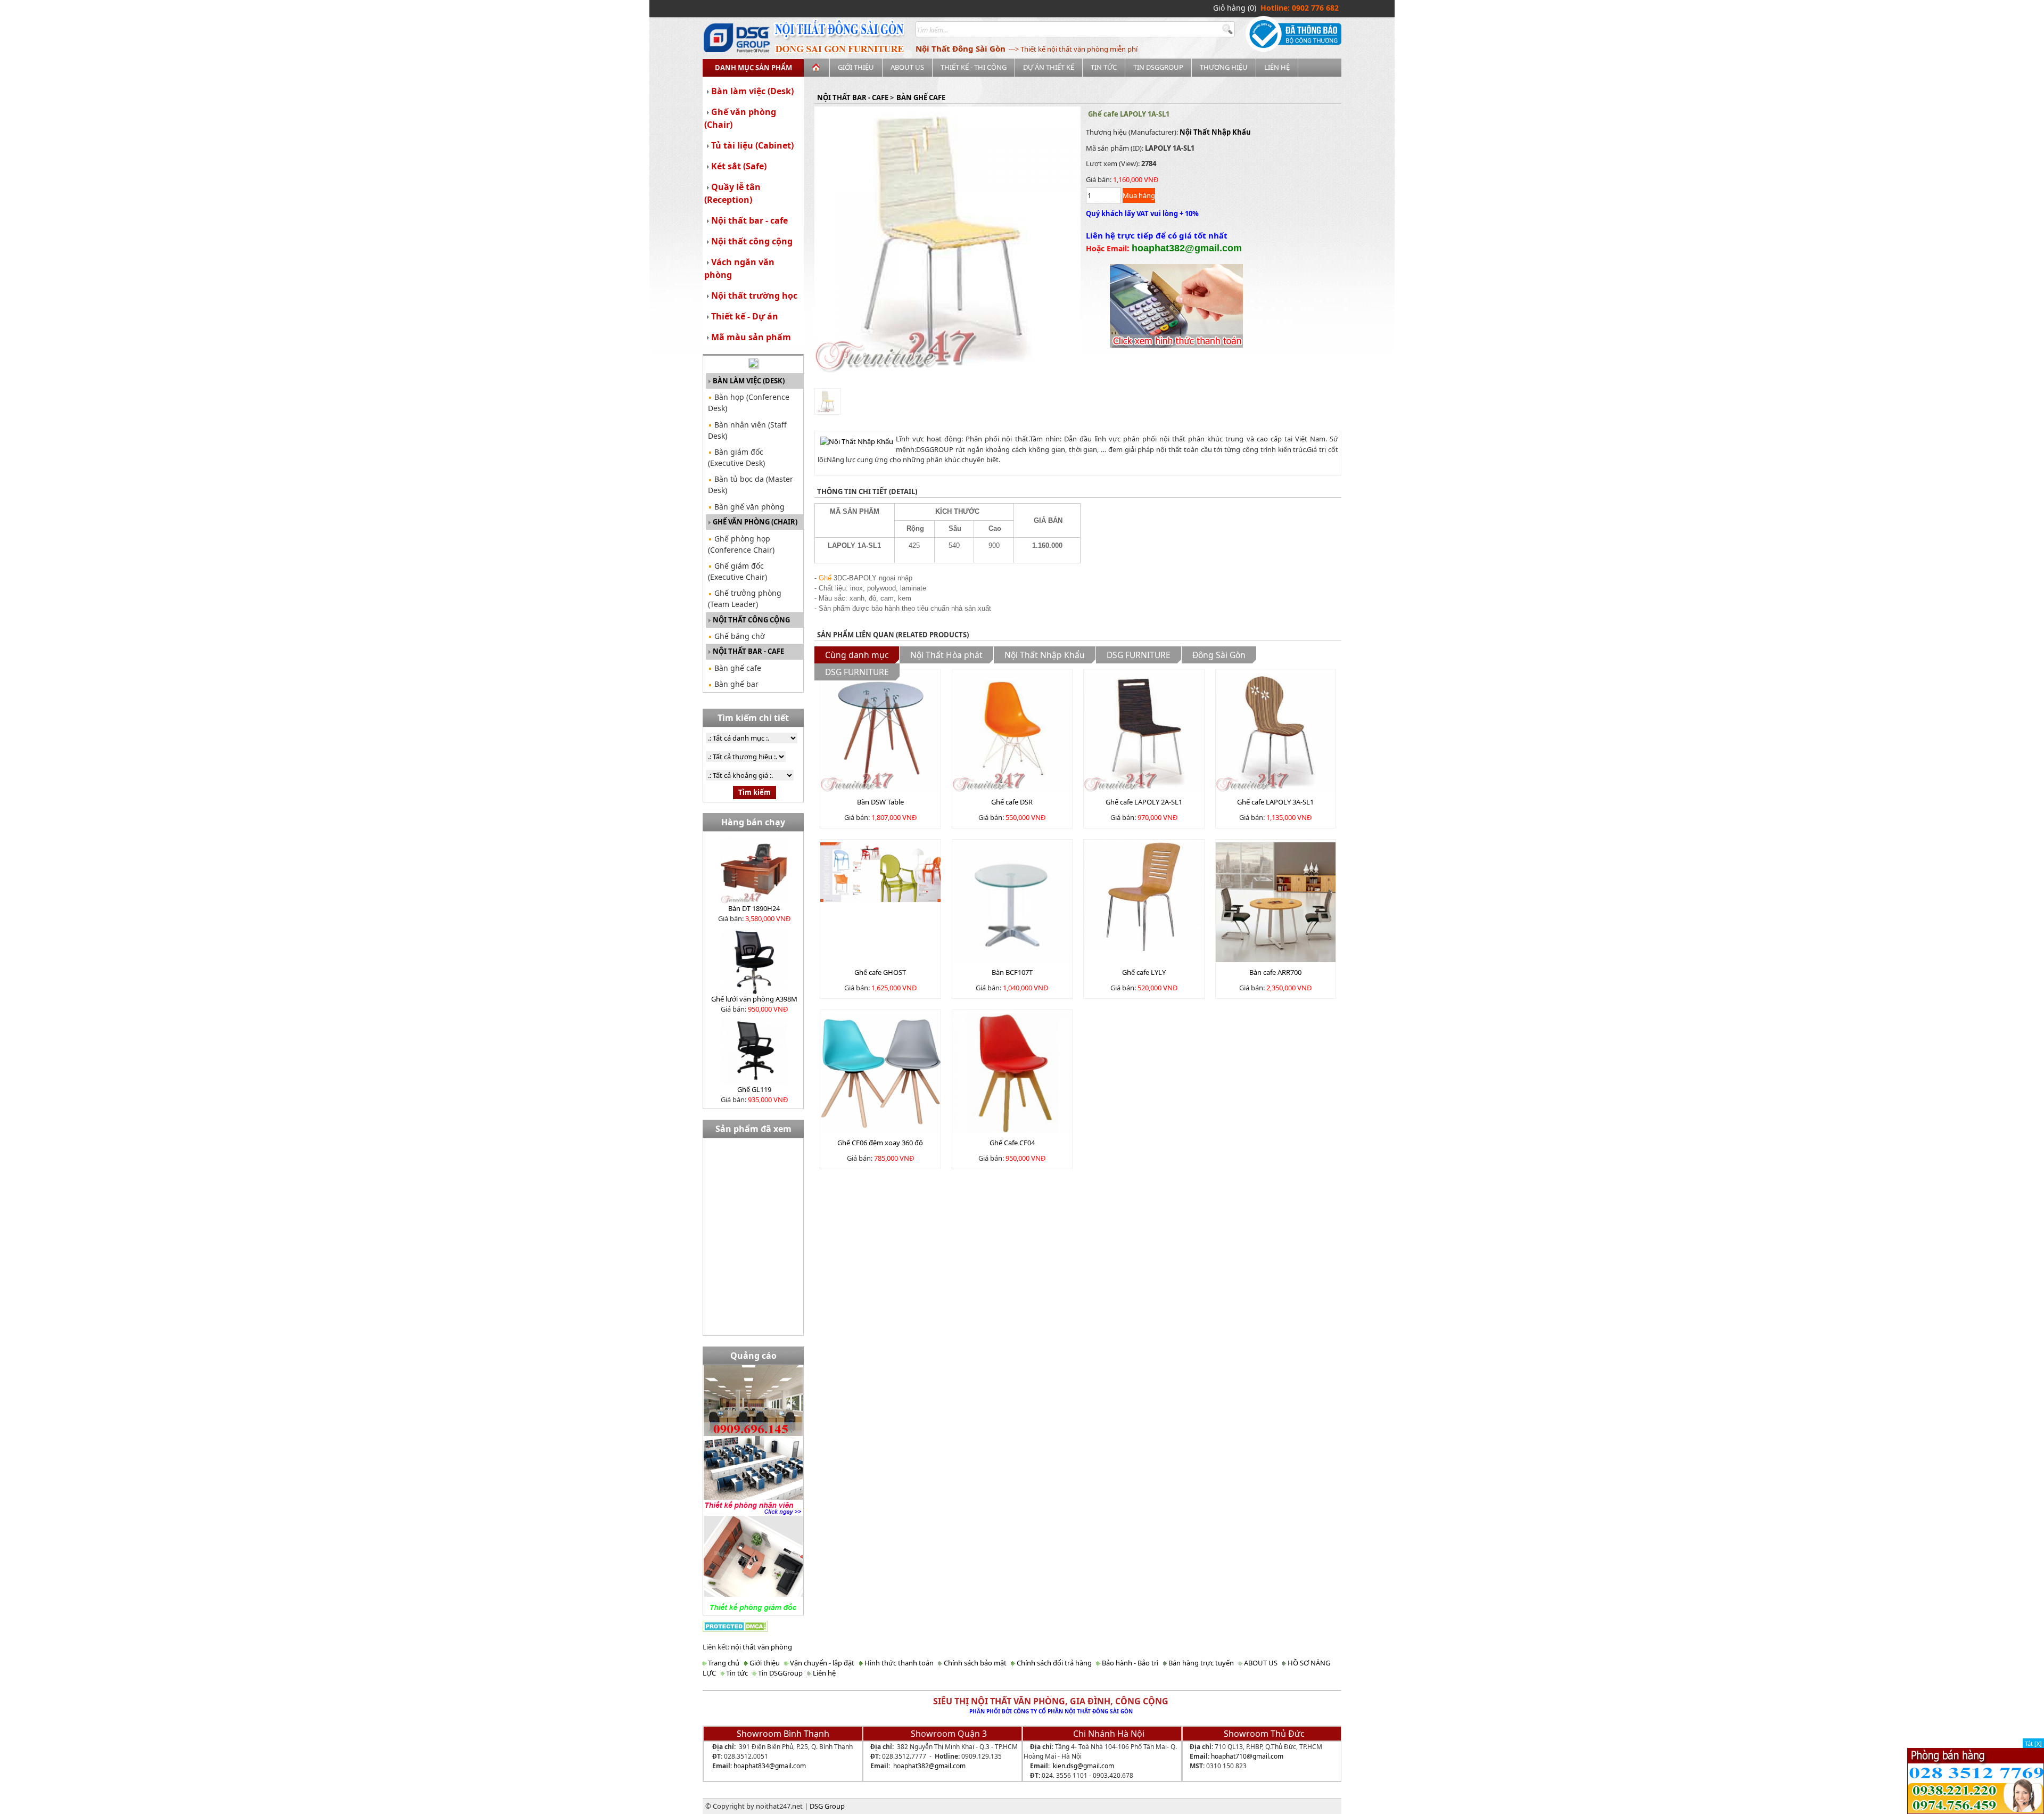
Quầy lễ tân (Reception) (732, 193)
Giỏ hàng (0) (1235, 8)
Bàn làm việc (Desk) (752, 91)
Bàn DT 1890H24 (754, 908)
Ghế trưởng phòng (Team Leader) (745, 598)
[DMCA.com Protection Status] (735, 1626)
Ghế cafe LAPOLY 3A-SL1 (1275, 802)
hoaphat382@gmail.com (929, 1766)
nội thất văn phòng (761, 1647)
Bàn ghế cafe (737, 668)
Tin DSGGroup (1158, 67)
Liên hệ (1277, 67)
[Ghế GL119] (754, 1050)
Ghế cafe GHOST (880, 972)
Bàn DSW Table (880, 802)
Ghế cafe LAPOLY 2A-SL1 (1144, 802)
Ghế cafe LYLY (1144, 972)
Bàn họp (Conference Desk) (749, 403)
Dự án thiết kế (1049, 67)
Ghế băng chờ (739, 636)
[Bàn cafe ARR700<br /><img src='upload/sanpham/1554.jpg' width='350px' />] (1276, 901)
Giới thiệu (856, 67)
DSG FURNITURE (1139, 655)
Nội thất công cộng (752, 241)
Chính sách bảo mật (974, 1663)
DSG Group (827, 1806)
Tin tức (1104, 67)
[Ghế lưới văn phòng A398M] (754, 960)
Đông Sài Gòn (1219, 655)
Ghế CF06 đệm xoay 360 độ (880, 1143)
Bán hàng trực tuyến (1200, 1663)
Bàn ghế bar (735, 684)
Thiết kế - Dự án (745, 316)
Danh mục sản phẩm (753, 68)
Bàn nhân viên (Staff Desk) (747, 430)
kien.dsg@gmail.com (1083, 1766)
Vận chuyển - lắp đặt (821, 1663)
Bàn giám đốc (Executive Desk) (736, 457)
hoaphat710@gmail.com (1247, 1756)
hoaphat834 (751, 1766)
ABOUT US (907, 67)
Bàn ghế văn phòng (748, 507)
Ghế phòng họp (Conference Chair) (741, 544)
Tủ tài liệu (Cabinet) (752, 145)
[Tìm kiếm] (1229, 30)
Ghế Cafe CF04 (1012, 1143)
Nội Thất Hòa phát (946, 655)
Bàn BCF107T (1012, 972)
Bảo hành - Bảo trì (1129, 1663)
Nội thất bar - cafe (749, 220)
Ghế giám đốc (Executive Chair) (737, 571)
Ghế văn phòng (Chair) (740, 118)
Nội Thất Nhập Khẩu (1215, 132)
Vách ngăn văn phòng (739, 268)
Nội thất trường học (754, 296)
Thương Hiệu (1224, 67)
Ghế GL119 (754, 1089)
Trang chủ (723, 1663)
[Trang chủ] (817, 68)
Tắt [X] (2033, 1743)
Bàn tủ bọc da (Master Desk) (751, 485)
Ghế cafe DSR (1012, 802)
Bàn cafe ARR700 (1275, 972)
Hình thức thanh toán (898, 1663)
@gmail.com (788, 1766)
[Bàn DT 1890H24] (754, 869)
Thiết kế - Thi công (974, 67)
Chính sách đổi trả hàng (1053, 1663)
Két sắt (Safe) (739, 166)
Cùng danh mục (857, 655)
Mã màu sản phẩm (751, 337)
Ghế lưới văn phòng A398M (754, 999)
